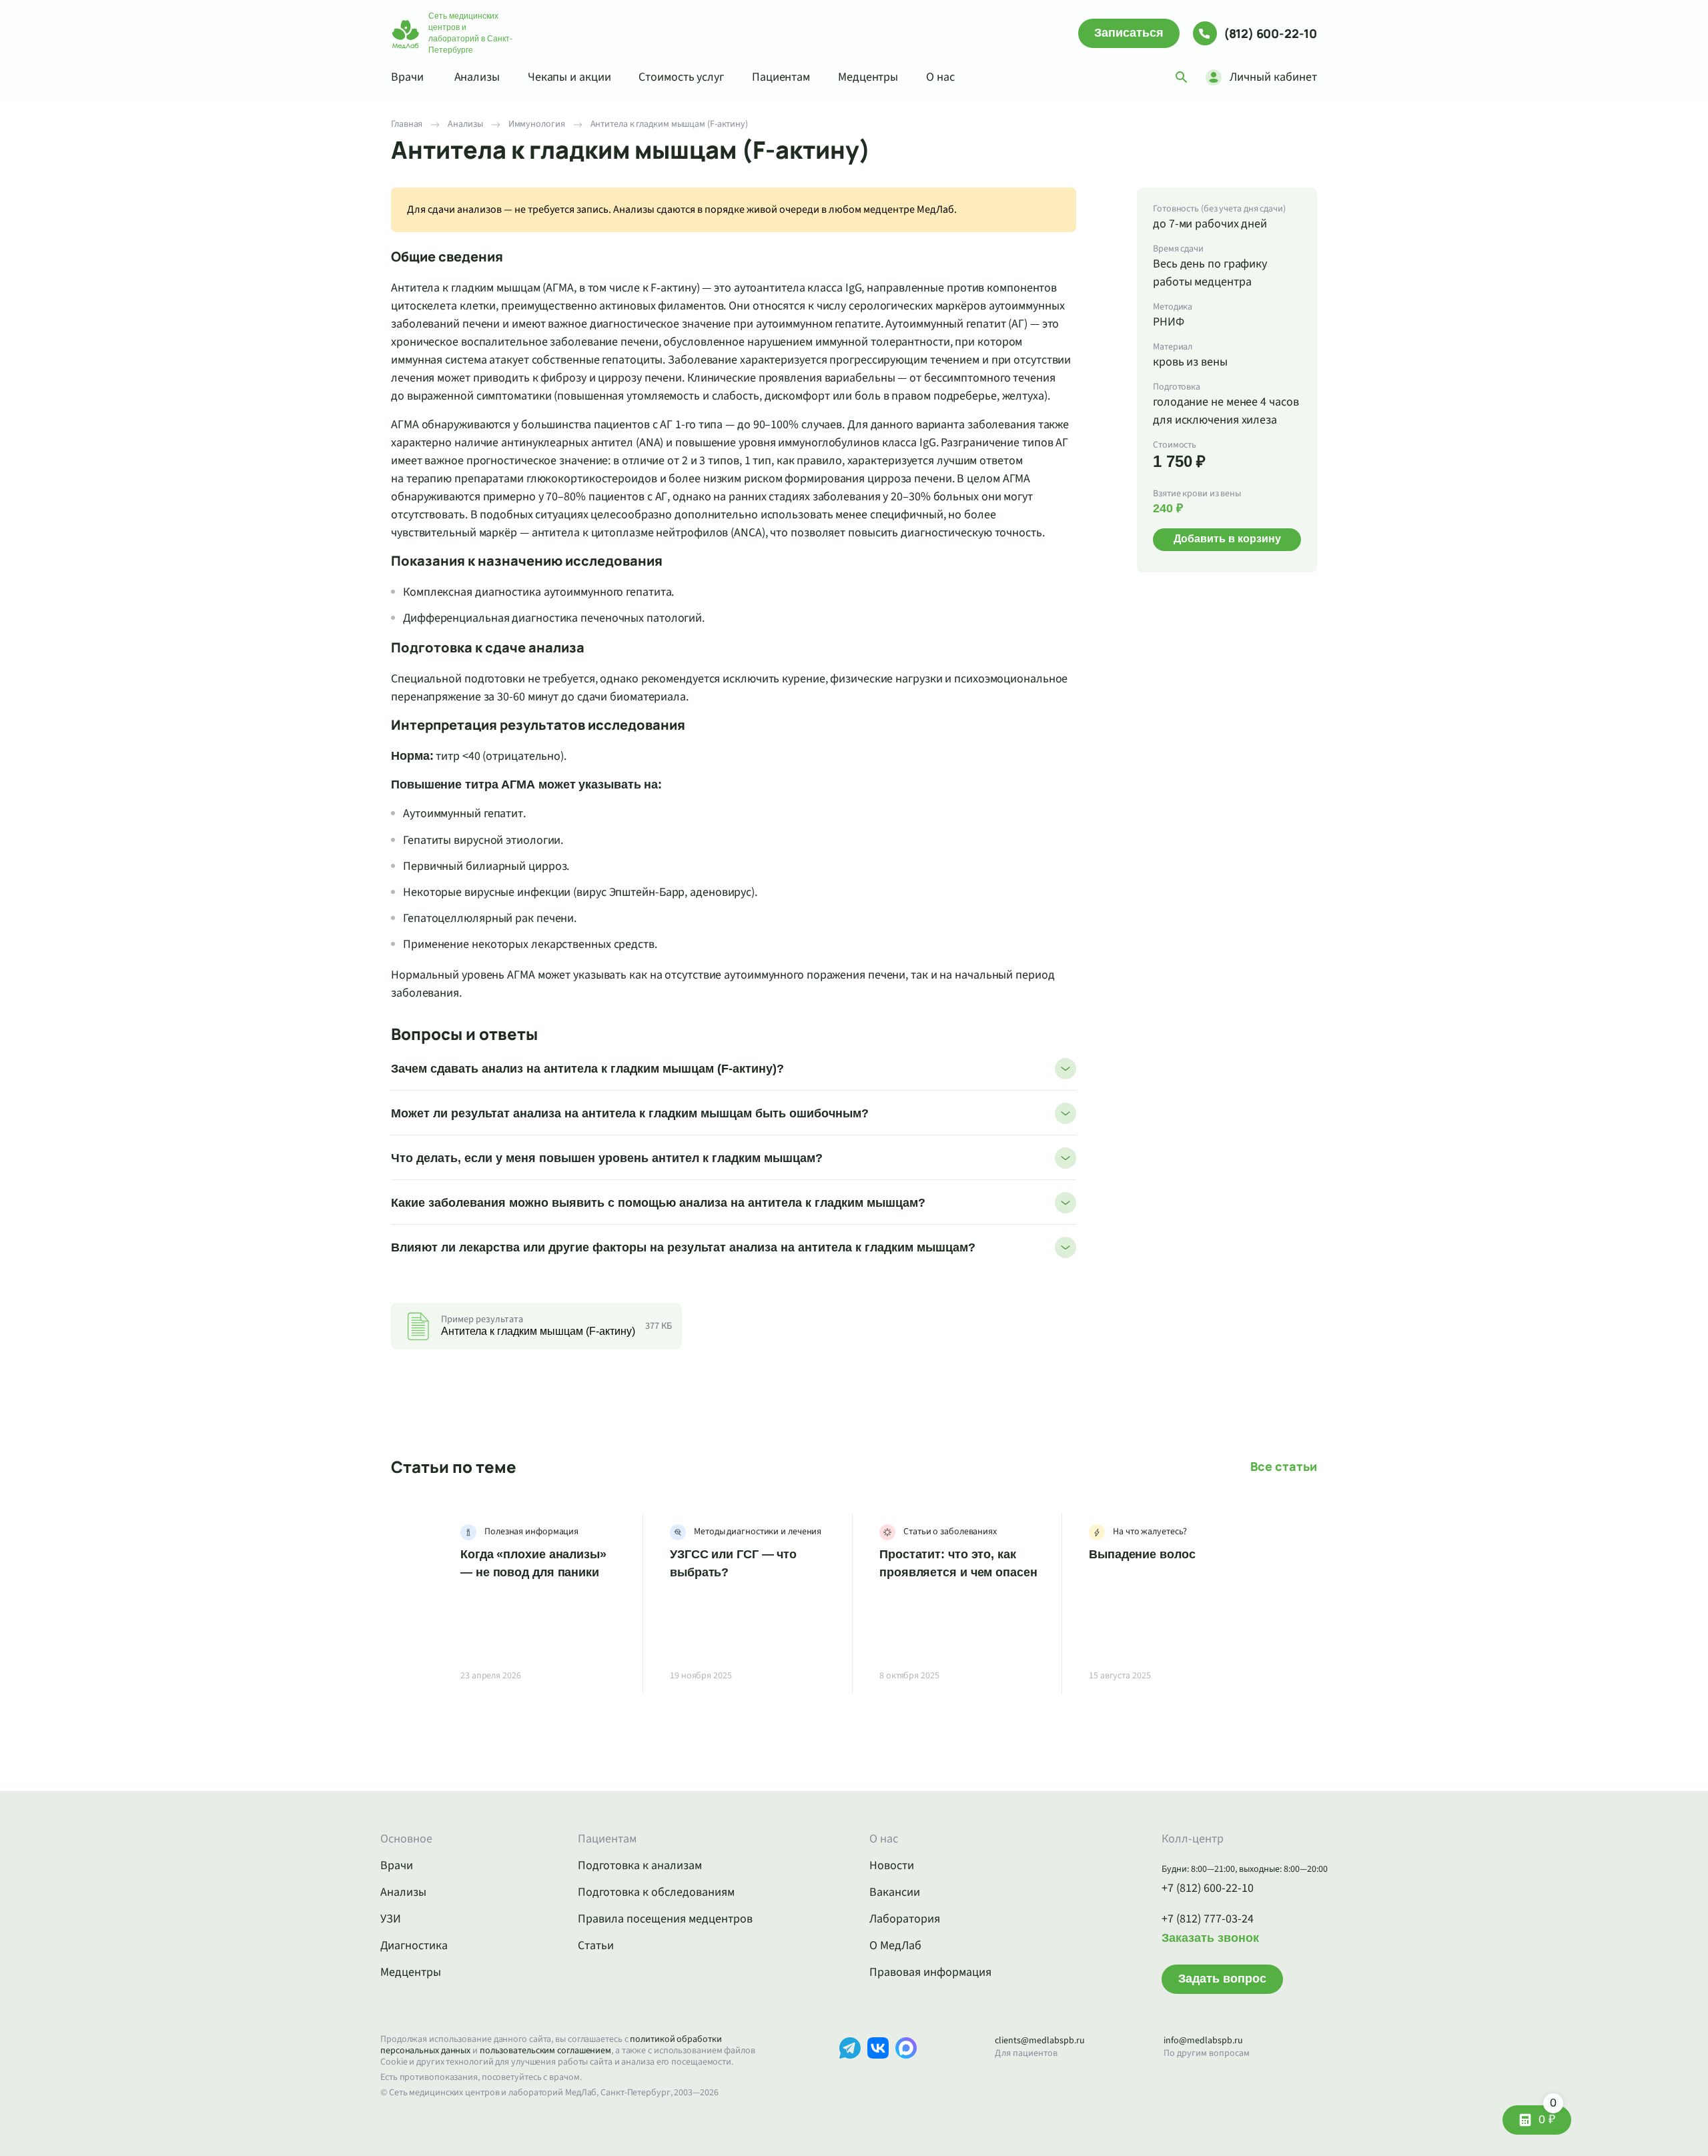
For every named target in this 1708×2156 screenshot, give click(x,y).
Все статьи (1284, 1467)
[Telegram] (850, 2068)
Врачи (407, 77)
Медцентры (868, 77)
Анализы (477, 77)
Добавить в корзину (1227, 539)
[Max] (906, 2068)
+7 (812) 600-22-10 (1208, 1889)
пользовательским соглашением (545, 2051)
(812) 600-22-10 (1270, 33)
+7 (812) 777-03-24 (1208, 1919)
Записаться (1129, 33)
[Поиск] (1182, 77)
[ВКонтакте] (878, 2068)
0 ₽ (1548, 2116)
